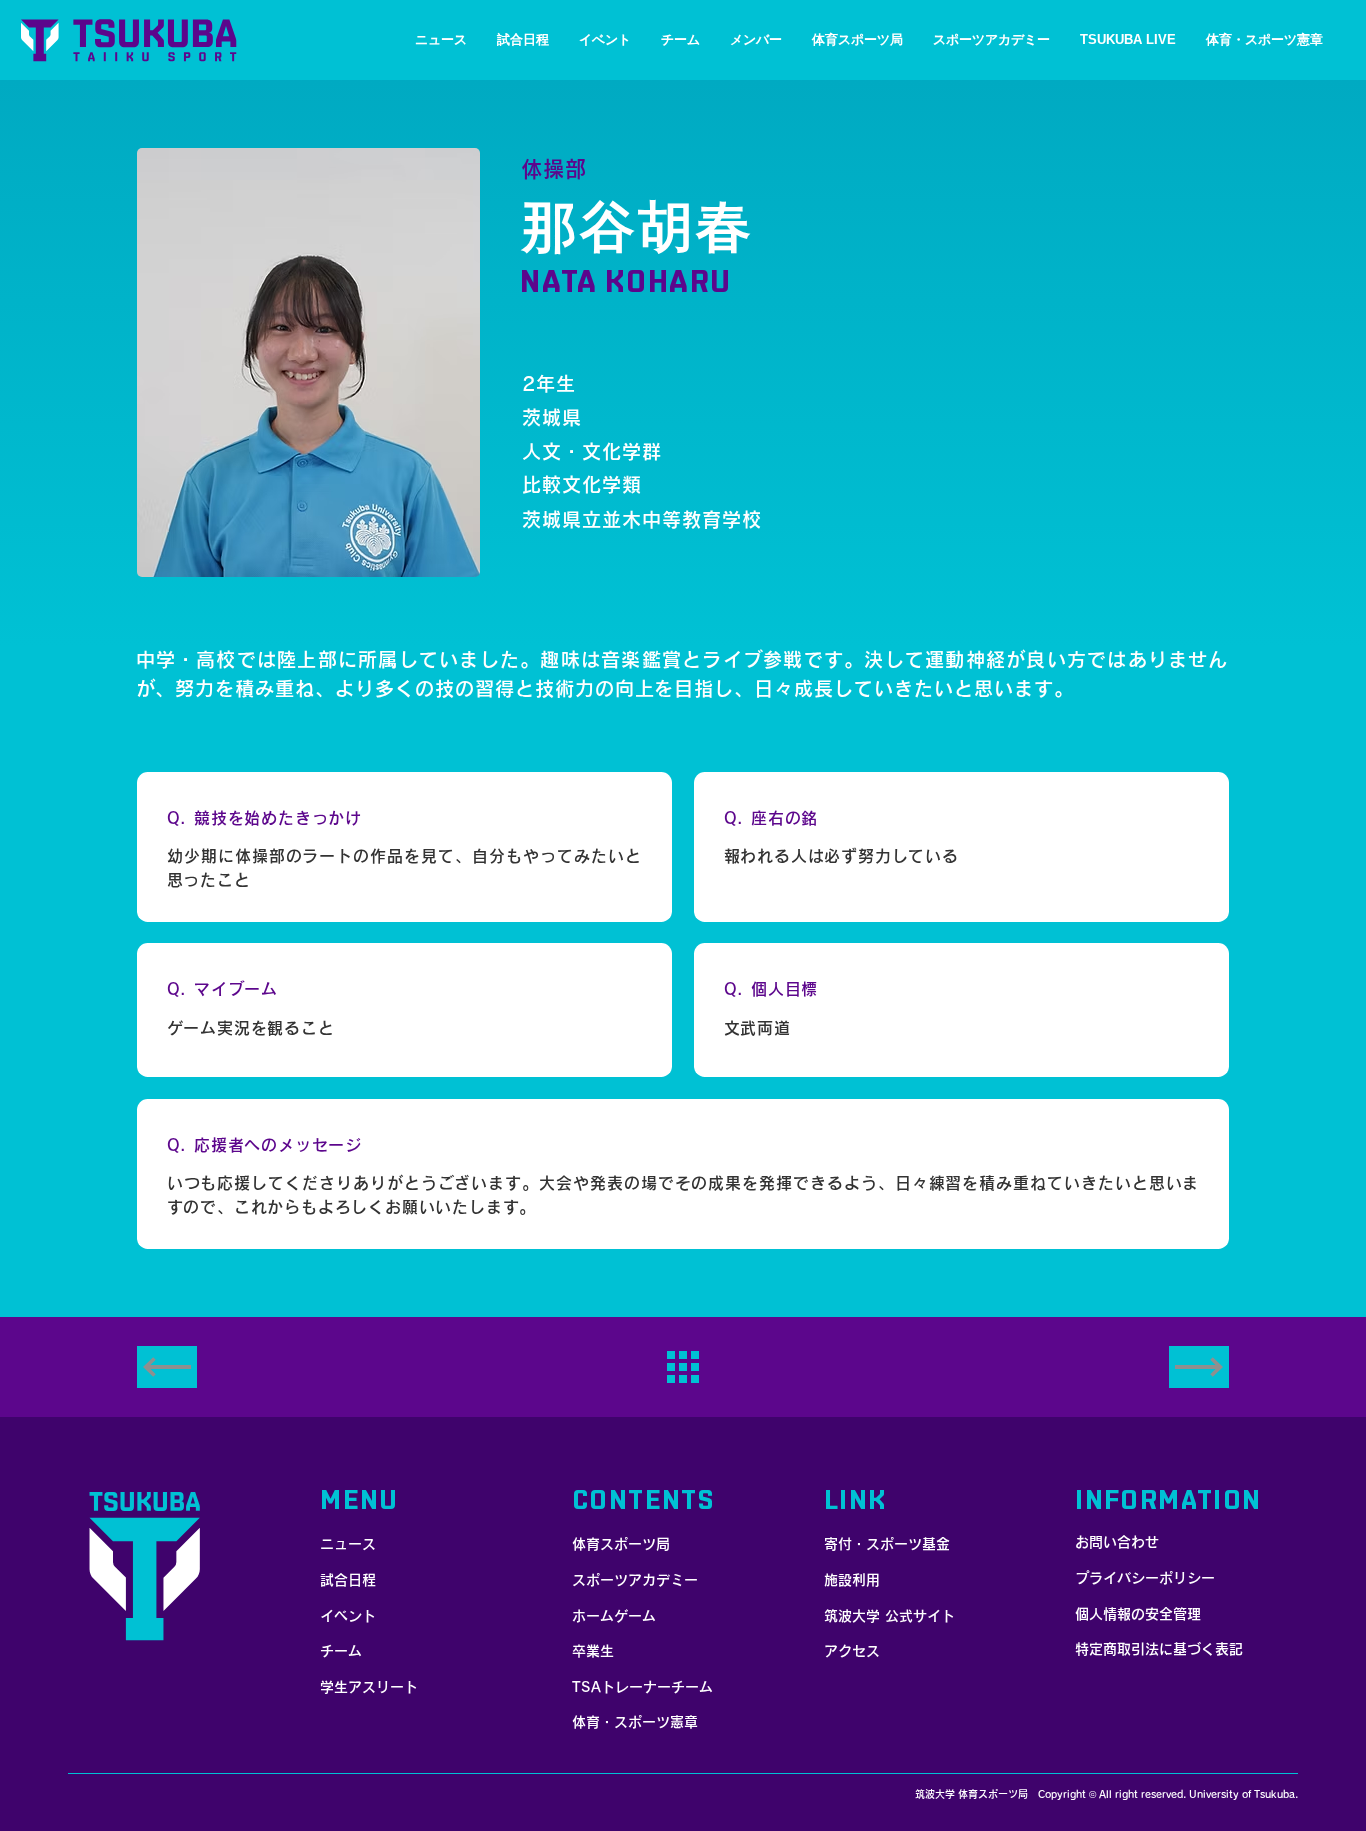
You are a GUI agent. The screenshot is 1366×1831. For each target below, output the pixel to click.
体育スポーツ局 (621, 1544)
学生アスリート (369, 1687)
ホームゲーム (614, 1616)
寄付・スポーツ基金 (887, 1544)
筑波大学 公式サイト (889, 1616)
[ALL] (683, 1367)
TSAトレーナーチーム (642, 1687)
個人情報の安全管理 (1138, 1614)
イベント (348, 1616)
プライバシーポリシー (1145, 1578)
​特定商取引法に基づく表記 (1159, 1649)
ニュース (348, 1544)
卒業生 (593, 1651)
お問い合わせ (1117, 1542)
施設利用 (852, 1580)
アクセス (852, 1651)
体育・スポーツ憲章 (635, 1722)
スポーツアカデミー (635, 1580)
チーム (341, 1651)
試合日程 (348, 1580)
